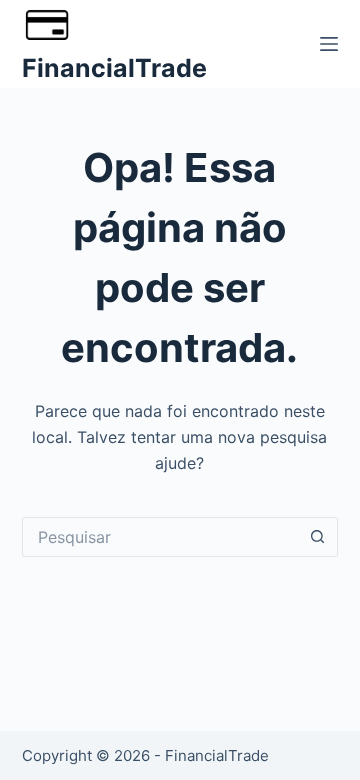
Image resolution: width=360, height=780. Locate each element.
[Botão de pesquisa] (318, 537)
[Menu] (329, 44)
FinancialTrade (114, 68)
